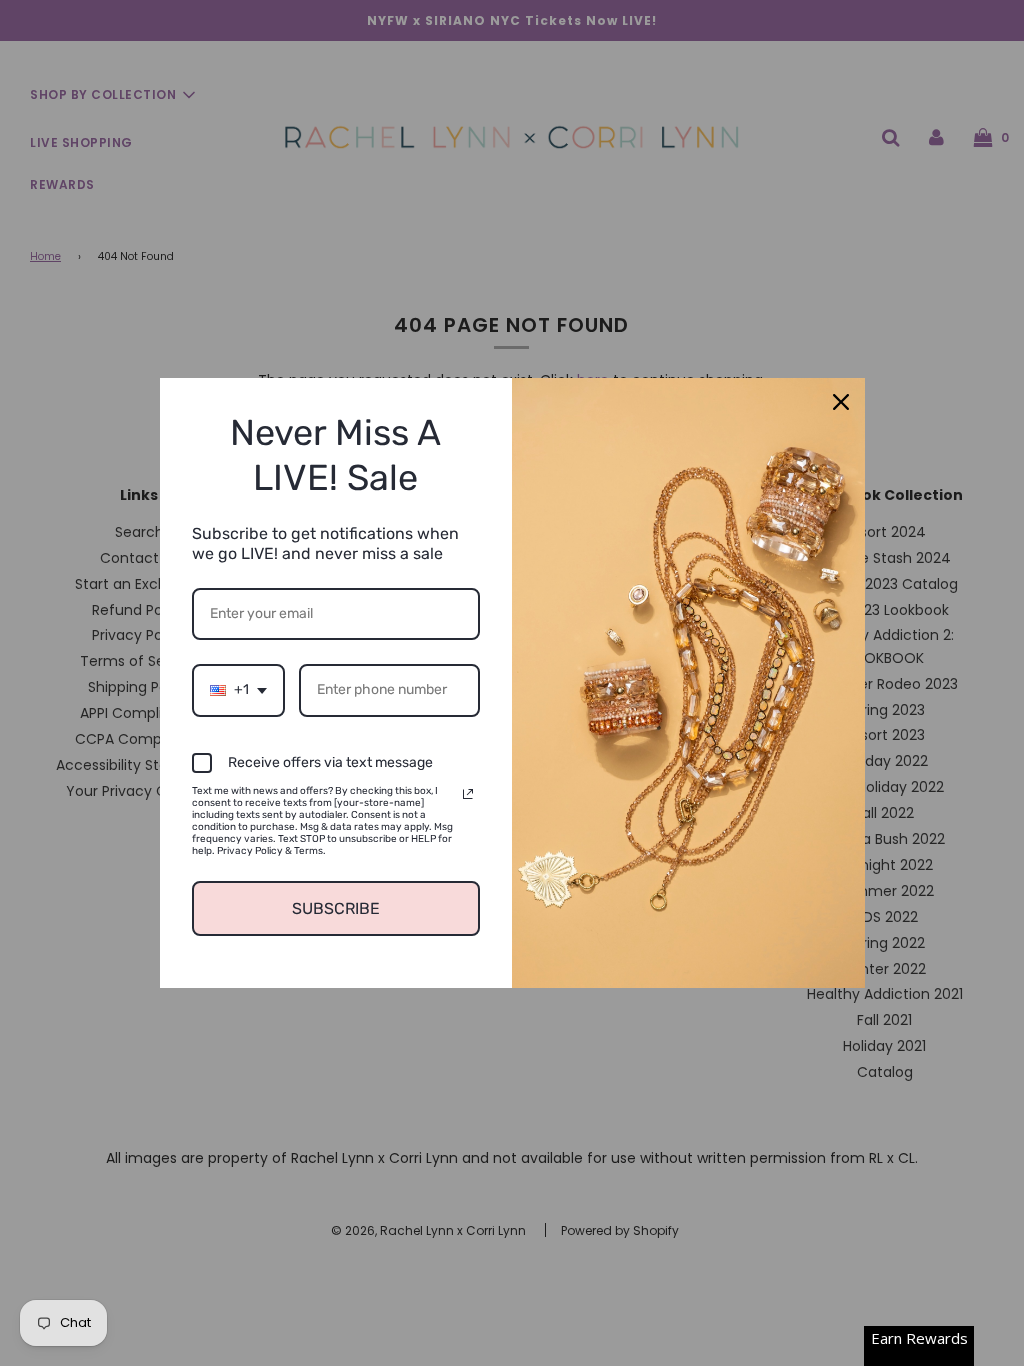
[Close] (841, 402)
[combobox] (238, 690)
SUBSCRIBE (336, 908)
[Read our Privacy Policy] (468, 794)
